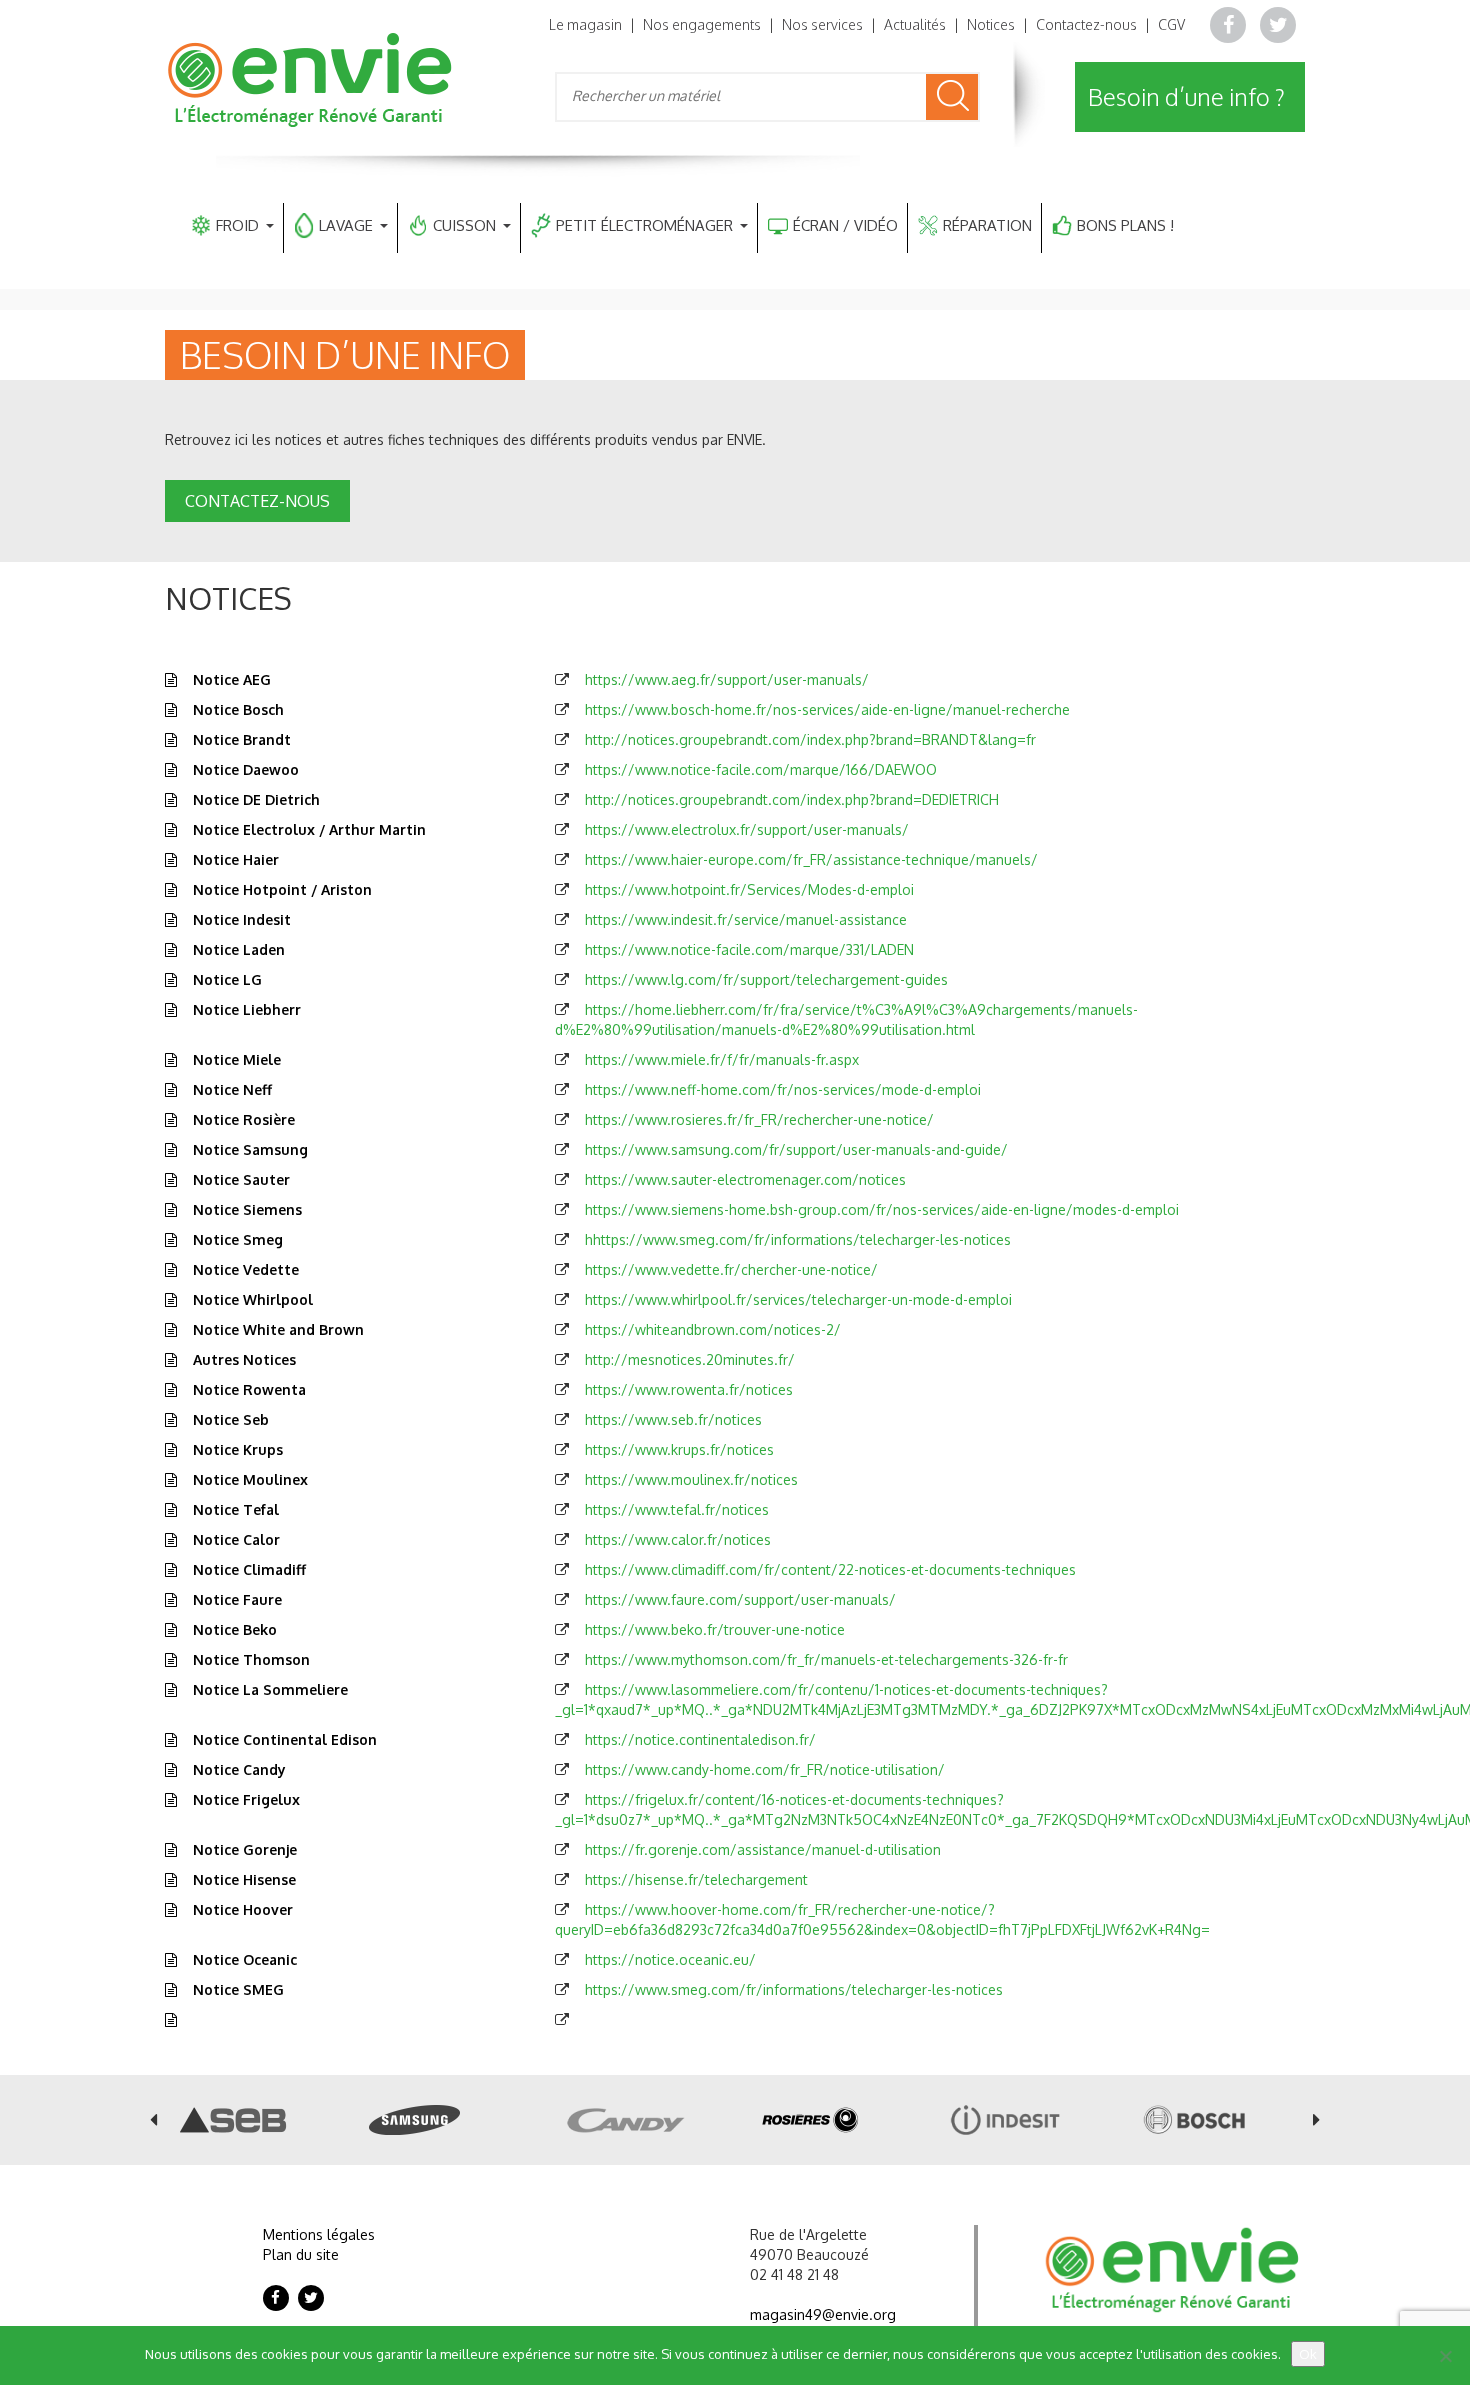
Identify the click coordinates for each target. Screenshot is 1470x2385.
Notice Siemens (247, 1209)
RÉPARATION (987, 225)
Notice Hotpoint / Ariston (282, 889)
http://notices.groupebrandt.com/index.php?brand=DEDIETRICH (792, 799)
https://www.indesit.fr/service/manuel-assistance (746, 919)
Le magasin (585, 24)
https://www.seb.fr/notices (673, 1419)
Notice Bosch (238, 709)
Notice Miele (237, 1059)
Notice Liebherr (247, 1009)
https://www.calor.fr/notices (678, 1539)
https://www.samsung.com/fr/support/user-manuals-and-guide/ (796, 1149)
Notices (991, 24)
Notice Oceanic (245, 1959)
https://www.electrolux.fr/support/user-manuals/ (747, 829)
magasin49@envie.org (823, 2314)
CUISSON (464, 225)
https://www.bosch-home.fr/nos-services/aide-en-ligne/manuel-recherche (827, 709)
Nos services (822, 24)
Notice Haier (236, 859)
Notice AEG (232, 679)
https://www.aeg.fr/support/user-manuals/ (727, 679)
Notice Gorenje (245, 1849)
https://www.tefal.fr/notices (677, 1509)
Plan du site (301, 2254)
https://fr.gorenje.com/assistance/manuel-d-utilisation (763, 1849)
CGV (1171, 24)
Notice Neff (232, 1089)
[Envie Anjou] (312, 78)
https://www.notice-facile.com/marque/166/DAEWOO (761, 769)
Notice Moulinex (250, 1479)
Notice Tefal (236, 1509)
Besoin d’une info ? (1186, 96)
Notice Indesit (242, 919)
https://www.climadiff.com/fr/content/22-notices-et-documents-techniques (830, 1569)
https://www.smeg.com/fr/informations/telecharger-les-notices (794, 1989)
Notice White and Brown (278, 1329)
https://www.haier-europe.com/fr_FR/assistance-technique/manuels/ (811, 859)
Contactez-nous (1086, 24)
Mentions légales (319, 2234)
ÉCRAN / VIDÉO (845, 225)
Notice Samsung (250, 1149)
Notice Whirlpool (253, 1299)
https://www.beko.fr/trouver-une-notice (715, 1629)
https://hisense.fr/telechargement (696, 1879)
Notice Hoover (243, 1909)
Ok (1308, 2354)
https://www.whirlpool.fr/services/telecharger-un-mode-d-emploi (798, 1299)
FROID (237, 225)
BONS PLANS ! (1125, 225)
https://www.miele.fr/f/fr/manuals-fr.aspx (722, 1059)
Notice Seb (231, 1419)
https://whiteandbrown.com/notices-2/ (713, 1329)
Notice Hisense (244, 1879)
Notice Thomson (251, 1659)
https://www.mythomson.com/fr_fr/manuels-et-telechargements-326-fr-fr (826, 1659)
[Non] (1445, 2356)
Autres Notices (244, 1359)
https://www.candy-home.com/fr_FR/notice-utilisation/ (765, 1769)
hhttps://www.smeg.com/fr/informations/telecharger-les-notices (798, 1239)
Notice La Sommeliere (270, 1689)
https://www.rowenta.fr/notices (689, 1389)
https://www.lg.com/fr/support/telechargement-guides (766, 979)
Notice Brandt (242, 739)
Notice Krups (238, 1449)
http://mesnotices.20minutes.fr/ (690, 1359)
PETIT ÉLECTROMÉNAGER (644, 225)
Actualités (915, 24)
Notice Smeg (238, 1239)
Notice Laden (239, 949)
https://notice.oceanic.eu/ (670, 1959)
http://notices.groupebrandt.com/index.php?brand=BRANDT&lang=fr (810, 739)
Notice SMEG (238, 1989)
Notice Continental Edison (285, 1739)
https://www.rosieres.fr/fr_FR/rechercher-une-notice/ (759, 1119)
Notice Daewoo (246, 769)
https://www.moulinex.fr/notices (691, 1479)
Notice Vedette (246, 1269)
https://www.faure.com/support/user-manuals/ (740, 1599)
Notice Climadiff (249, 1569)
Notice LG (227, 979)
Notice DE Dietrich (256, 799)
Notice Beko (235, 1629)
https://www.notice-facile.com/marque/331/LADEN (749, 949)
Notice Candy (239, 1769)
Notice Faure (237, 1599)
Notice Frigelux (246, 1799)
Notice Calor (236, 1539)
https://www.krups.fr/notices (679, 1449)
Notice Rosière (244, 1119)
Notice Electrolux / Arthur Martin (309, 829)
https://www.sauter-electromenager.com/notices (745, 1179)
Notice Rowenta (249, 1389)
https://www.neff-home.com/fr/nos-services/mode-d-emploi (783, 1089)
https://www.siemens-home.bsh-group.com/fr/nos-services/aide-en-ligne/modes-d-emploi (882, 1209)
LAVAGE (346, 225)
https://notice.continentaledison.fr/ (700, 1739)
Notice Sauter (241, 1179)
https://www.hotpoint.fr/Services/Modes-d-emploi (749, 889)
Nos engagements (702, 24)
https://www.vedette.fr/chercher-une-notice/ (731, 1269)
